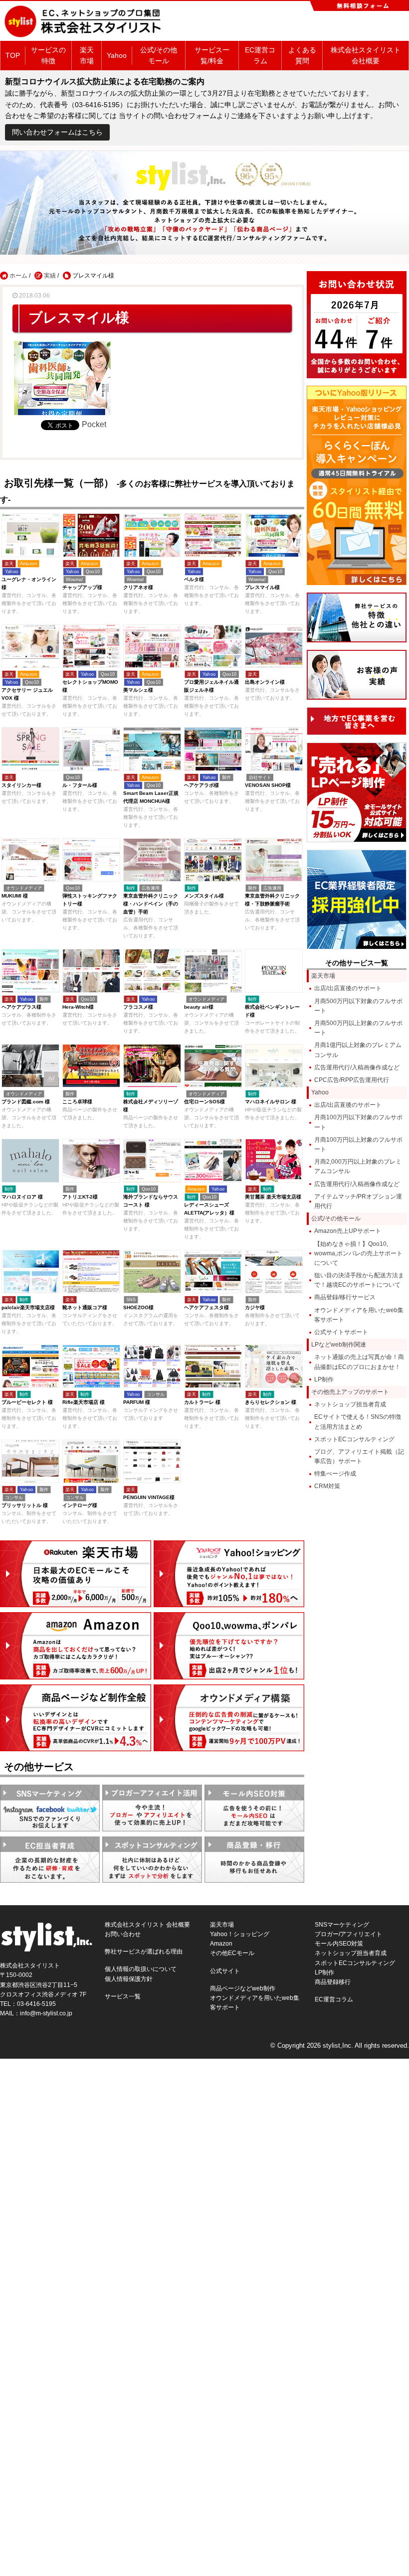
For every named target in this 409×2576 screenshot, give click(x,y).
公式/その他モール (159, 55)
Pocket (94, 424)
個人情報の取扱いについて (141, 1969)
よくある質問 (302, 55)
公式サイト (225, 1971)
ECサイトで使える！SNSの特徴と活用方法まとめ (358, 1422)
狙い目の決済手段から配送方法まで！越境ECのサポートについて (359, 1280)
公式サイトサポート (341, 1332)
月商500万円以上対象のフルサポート (358, 1028)
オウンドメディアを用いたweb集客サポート (359, 1315)
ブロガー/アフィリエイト (348, 1934)
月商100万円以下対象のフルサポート (358, 1122)
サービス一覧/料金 (212, 55)
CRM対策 (327, 1486)
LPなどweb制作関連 (339, 1345)
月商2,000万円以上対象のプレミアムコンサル (358, 1166)
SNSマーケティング (342, 1925)
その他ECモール (232, 1953)
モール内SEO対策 (339, 1944)
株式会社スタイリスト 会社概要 (366, 55)
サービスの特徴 (48, 55)
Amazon (221, 1944)
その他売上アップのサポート (350, 1392)
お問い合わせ (123, 1934)
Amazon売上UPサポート (348, 1231)
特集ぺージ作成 (335, 1474)
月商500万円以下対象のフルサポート (358, 1006)
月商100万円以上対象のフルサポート (358, 1144)
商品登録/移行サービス (345, 1297)
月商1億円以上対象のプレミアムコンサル (358, 1050)
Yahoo (117, 55)
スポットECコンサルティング (354, 1439)
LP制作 (324, 1379)
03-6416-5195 (36, 2004)
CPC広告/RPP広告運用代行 (352, 1080)
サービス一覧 (123, 1996)
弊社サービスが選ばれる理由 (144, 1952)
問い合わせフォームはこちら (57, 132)
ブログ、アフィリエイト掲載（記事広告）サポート (359, 1456)
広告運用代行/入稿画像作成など (357, 1067)
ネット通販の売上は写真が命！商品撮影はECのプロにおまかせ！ (359, 1362)
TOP (13, 55)
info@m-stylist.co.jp (46, 2013)
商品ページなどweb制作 (243, 1988)
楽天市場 (87, 55)
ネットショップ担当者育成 (350, 1404)
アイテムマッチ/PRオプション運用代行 (358, 1201)
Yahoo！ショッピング (240, 1934)
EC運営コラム (260, 55)
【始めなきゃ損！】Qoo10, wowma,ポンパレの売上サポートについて (358, 1253)
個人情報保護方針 (129, 1979)
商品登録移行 (333, 1982)
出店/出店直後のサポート (348, 988)
